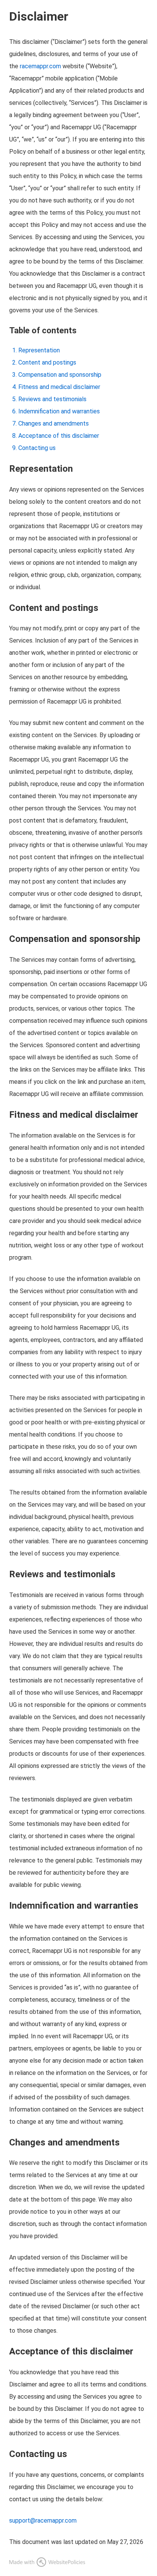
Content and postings (47, 362)
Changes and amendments (54, 423)
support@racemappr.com (43, 2521)
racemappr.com (40, 66)
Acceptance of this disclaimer (59, 436)
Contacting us (37, 448)
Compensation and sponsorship (60, 375)
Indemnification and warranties (59, 411)
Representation (39, 350)
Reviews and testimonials (52, 399)
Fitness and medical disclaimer (59, 387)
